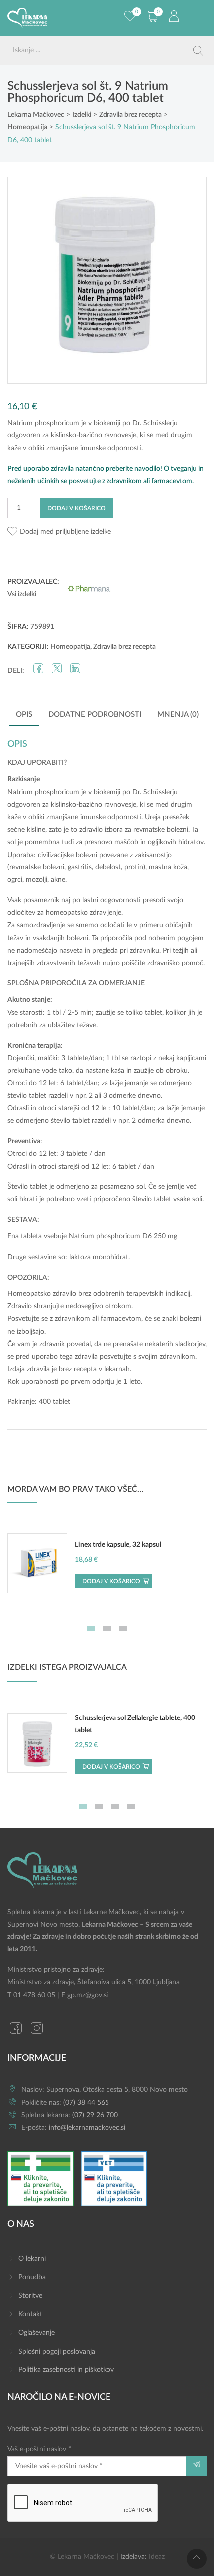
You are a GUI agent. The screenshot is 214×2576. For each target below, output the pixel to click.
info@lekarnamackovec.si (87, 2128)
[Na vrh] (197, 2559)
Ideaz (157, 2557)
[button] (59, 532)
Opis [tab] (24, 714)
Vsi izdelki (22, 594)
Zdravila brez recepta (124, 647)
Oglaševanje (37, 2333)
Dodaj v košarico (76, 508)
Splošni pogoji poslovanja (57, 2352)
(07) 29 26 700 (95, 2115)
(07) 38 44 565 (86, 2103)
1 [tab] (91, 1628)
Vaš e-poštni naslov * (39, 2449)
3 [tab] (123, 1628)
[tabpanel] (107, 1568)
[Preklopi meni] (201, 17)
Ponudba (32, 2277)
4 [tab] (131, 1807)
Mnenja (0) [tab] (178, 714)
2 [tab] (107, 1628)
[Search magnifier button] (198, 51)
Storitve (30, 2296)
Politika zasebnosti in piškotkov (66, 2370)
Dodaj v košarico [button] (111, 1581)
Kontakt (30, 2314)
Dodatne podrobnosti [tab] (95, 714)
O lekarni (32, 2259)
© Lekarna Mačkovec (82, 2557)
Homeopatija (70, 647)
